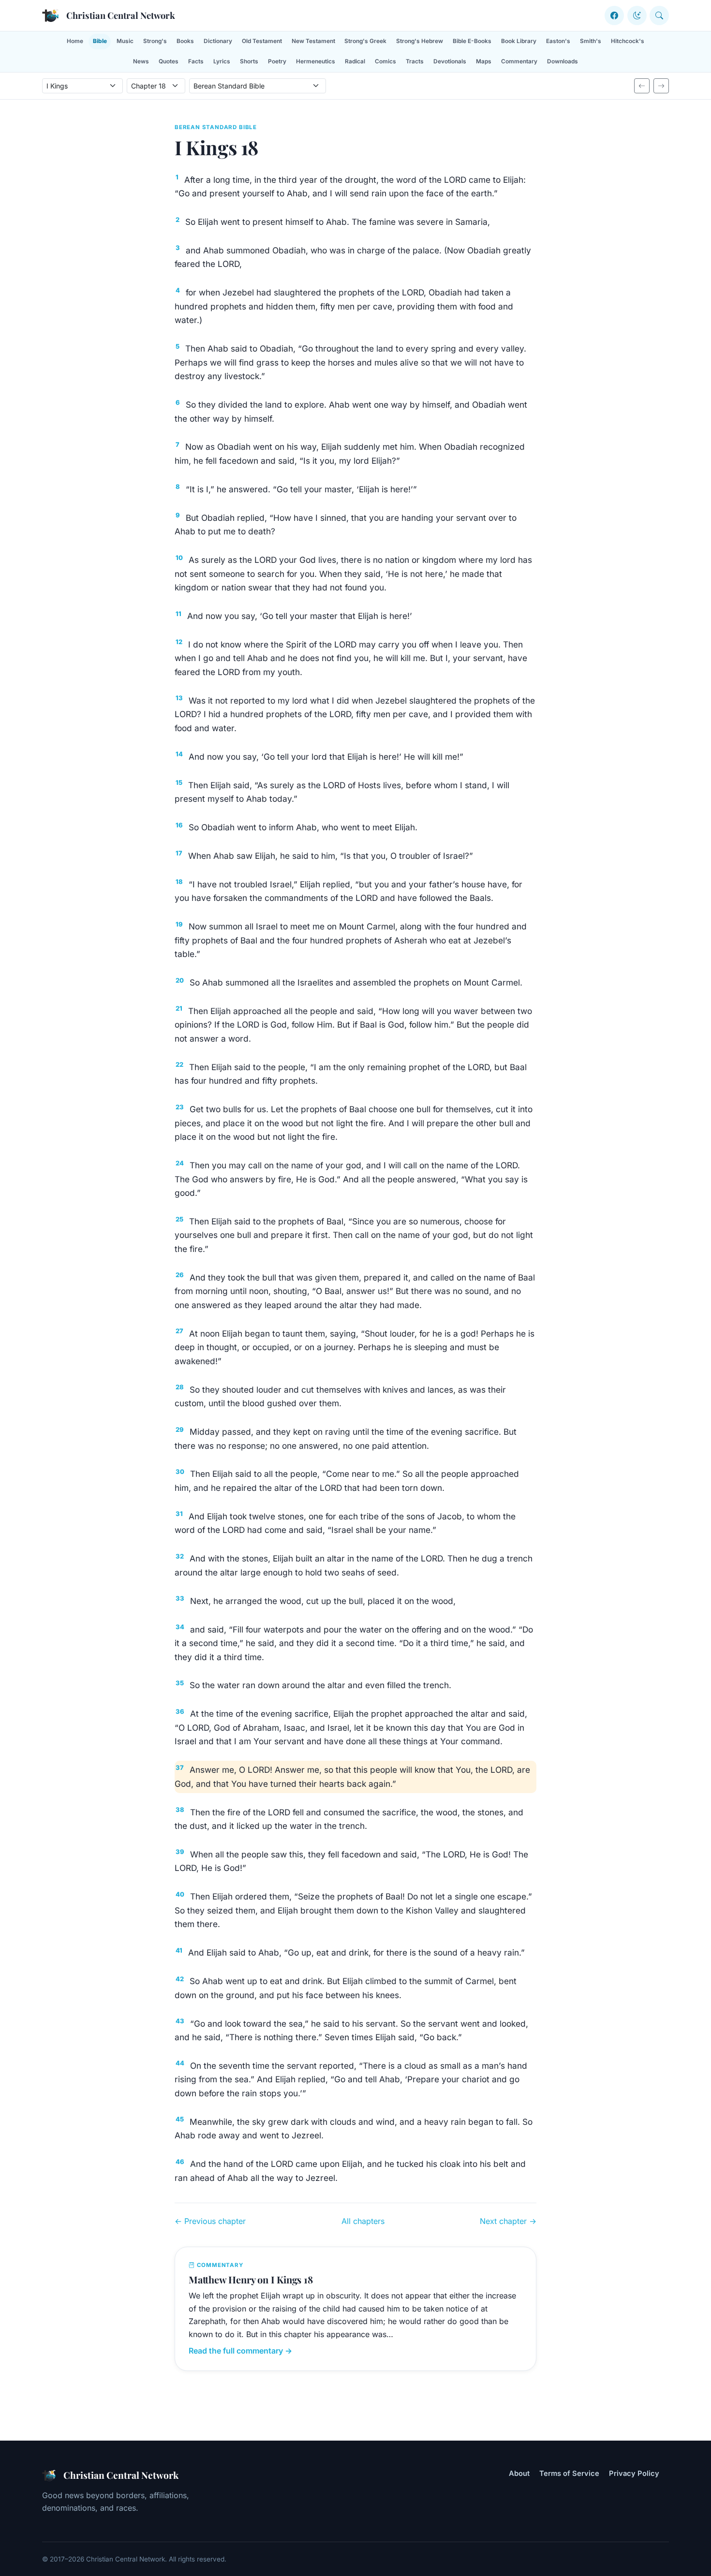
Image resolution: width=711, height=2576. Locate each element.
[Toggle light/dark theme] (637, 15)
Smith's (591, 41)
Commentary (519, 61)
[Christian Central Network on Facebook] (614, 15)
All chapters (363, 2221)
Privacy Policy (634, 2473)
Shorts (249, 61)
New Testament (313, 41)
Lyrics (222, 61)
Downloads (563, 61)
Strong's (155, 41)
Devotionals (450, 61)
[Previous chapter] (642, 86)
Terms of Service (569, 2473)
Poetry (277, 61)
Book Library (519, 41)
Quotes (169, 61)
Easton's (558, 41)
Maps (484, 61)
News (141, 61)
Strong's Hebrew (420, 41)
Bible (100, 41)
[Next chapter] (661, 86)
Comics (385, 61)
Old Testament (262, 41)
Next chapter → (508, 2221)
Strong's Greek (365, 41)
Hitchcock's (628, 41)
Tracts (415, 61)
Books (185, 41)
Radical (355, 61)
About (519, 2473)
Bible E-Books (472, 41)
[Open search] (659, 15)
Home (75, 41)
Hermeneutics (316, 61)
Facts (196, 61)
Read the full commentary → (240, 2351)
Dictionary (218, 41)
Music (125, 41)
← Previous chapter (210, 2221)
